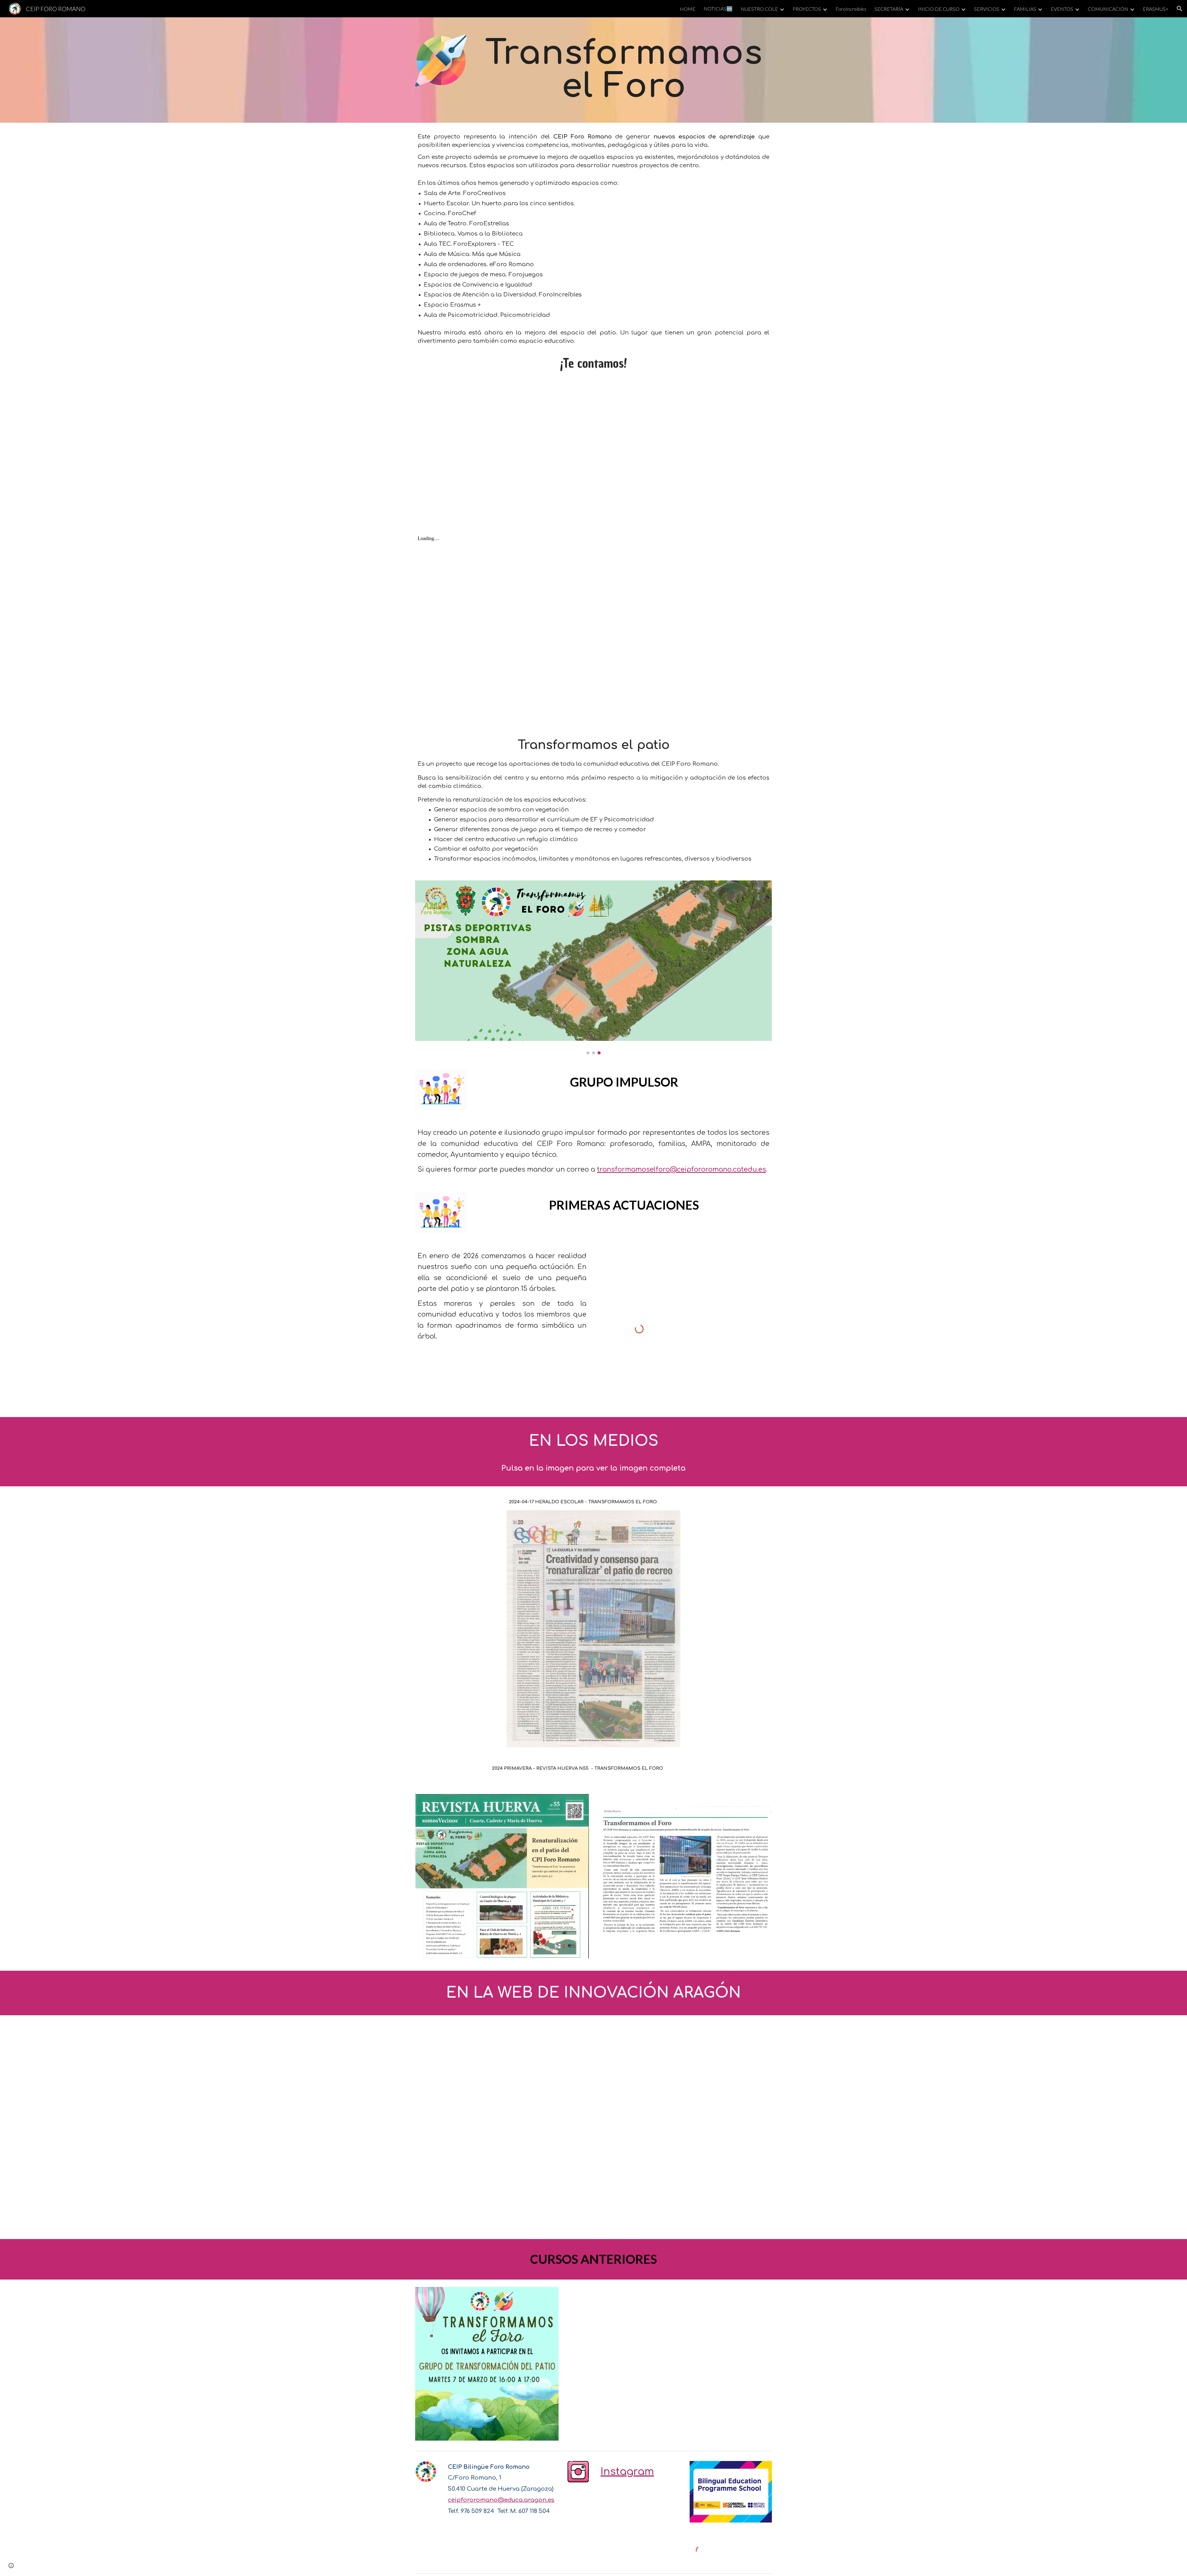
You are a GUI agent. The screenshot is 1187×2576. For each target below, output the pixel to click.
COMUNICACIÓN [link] (1108, 9)
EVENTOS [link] (1062, 9)
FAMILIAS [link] (1025, 9)
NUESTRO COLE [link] (759, 9)
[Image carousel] (593, 967)
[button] (1180, 9)
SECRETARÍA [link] (889, 9)
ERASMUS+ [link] (1156, 9)
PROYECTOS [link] (807, 9)
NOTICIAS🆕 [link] (718, 9)
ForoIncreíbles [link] (851, 9)
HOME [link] (688, 9)
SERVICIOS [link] (987, 9)
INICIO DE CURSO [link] (939, 9)
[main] (624, 70)
